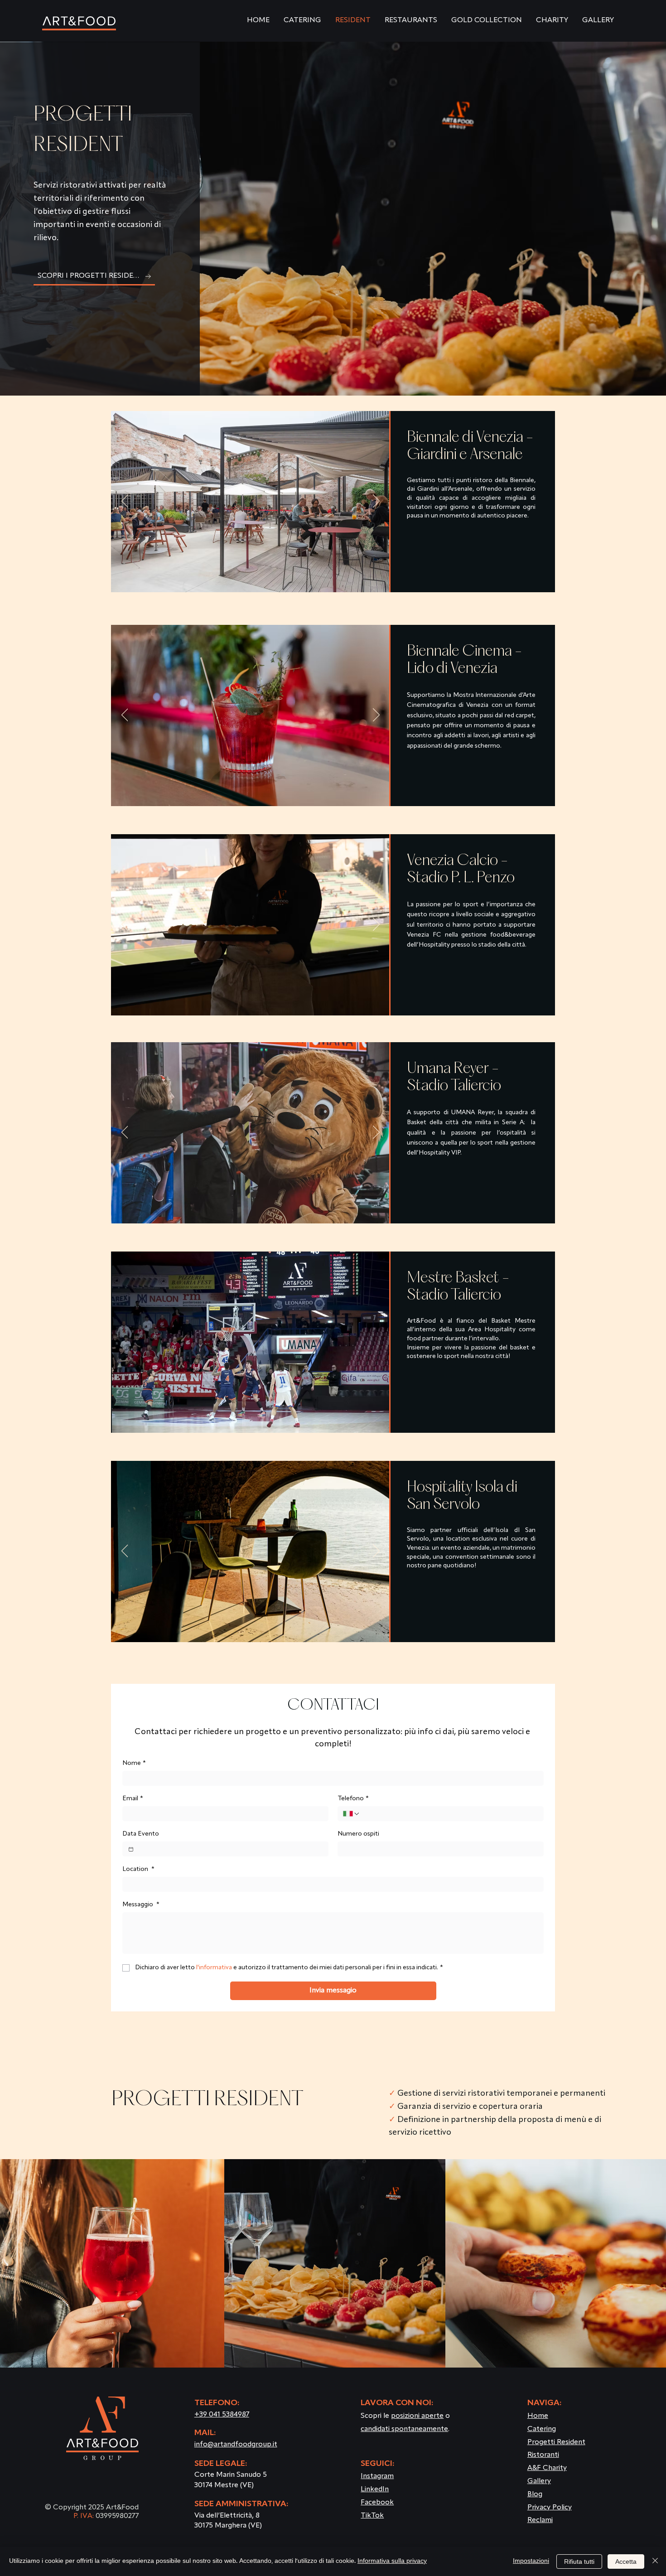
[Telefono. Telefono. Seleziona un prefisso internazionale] (352, 1814)
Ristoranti (543, 2455)
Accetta (626, 2562)
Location (138, 1869)
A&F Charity (547, 2468)
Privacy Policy (550, 2508)
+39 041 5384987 (222, 2415)
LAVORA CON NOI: (397, 2403)
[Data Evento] (131, 1849)
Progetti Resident (556, 2442)
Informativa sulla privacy (392, 2561)
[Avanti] (376, 502)
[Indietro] (125, 502)
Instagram (377, 2476)
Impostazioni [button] (531, 2561)
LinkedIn (375, 2489)
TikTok (372, 2516)
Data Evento (141, 1834)
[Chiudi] (655, 2562)
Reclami (540, 2520)
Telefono (353, 1798)
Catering (542, 2429)
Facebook (377, 2503)
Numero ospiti (358, 1834)
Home (538, 2416)
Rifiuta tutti (579, 2562)
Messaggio (141, 1904)
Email (133, 1798)
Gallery (539, 2481)
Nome (134, 1763)
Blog (535, 2494)
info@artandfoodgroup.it (236, 2445)
